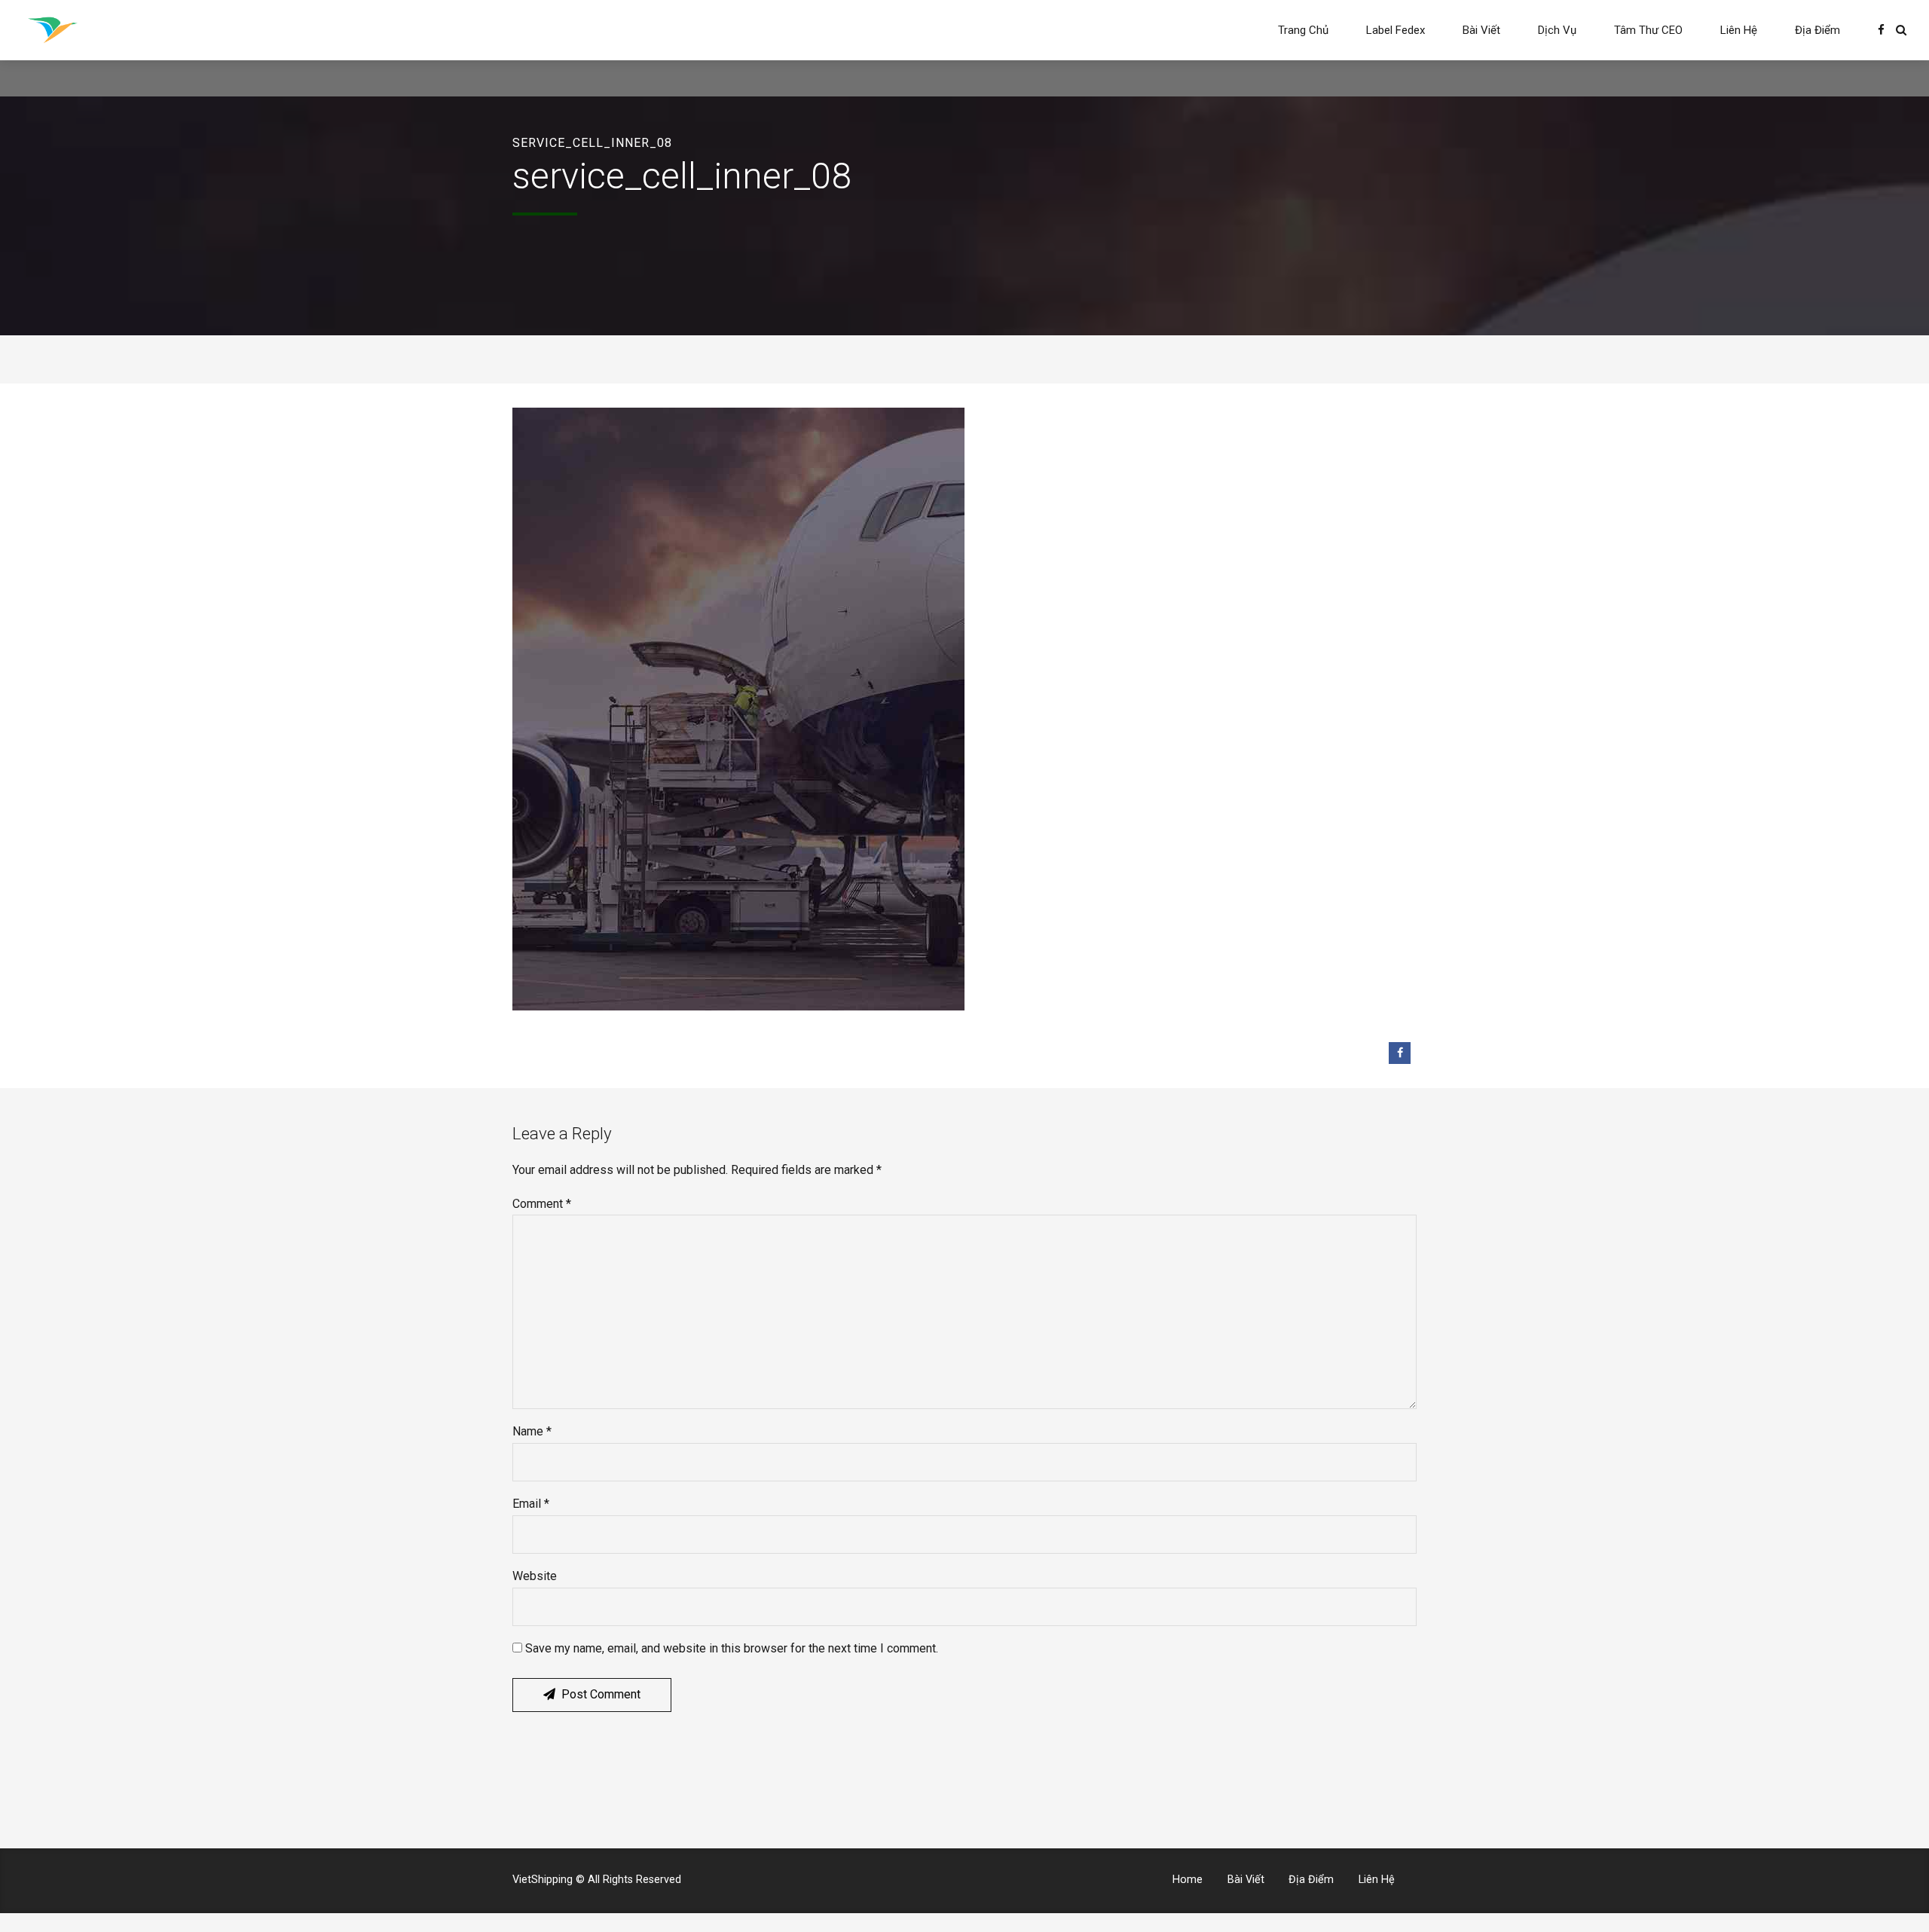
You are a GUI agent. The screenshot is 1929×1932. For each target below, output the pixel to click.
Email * (531, 1504)
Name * (532, 1431)
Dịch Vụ (1557, 30)
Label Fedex (1396, 30)
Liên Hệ (1739, 30)
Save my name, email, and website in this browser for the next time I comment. (732, 1648)
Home (1188, 1880)
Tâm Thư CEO (1648, 30)
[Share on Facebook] (1400, 1053)
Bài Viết (1481, 30)
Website (535, 1576)
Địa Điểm (1817, 30)
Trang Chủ (1303, 30)
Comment (542, 1204)
